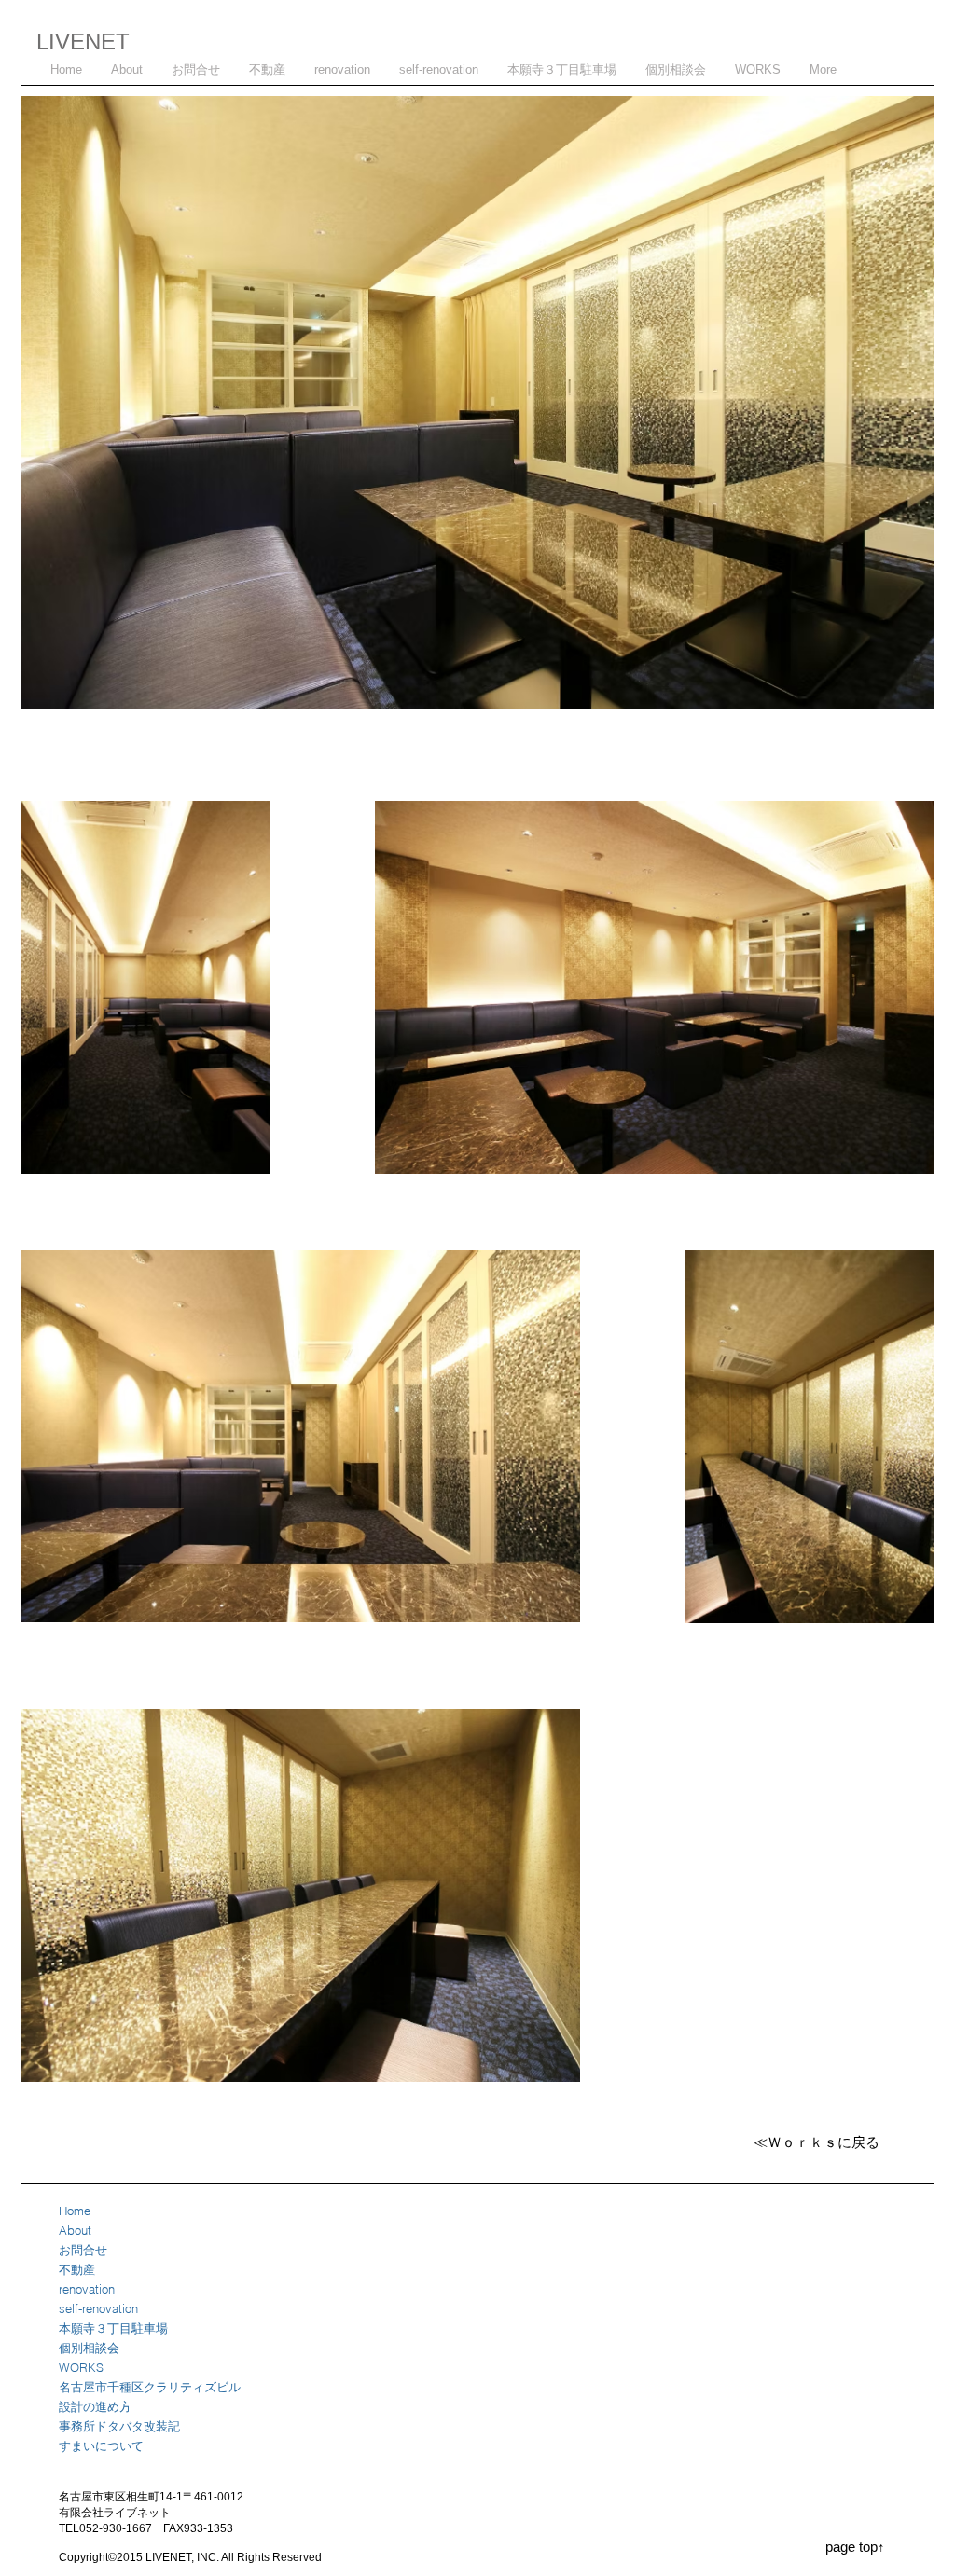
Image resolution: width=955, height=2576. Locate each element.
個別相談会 (89, 2348)
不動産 (77, 2269)
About (75, 2230)
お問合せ (83, 2250)
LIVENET (83, 41)
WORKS (81, 2367)
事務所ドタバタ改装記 (119, 2426)
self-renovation (98, 2308)
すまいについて (101, 2445)
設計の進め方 (95, 2406)
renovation (87, 2289)
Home (75, 2211)
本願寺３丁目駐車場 (113, 2328)
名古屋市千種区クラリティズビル (150, 2387)
